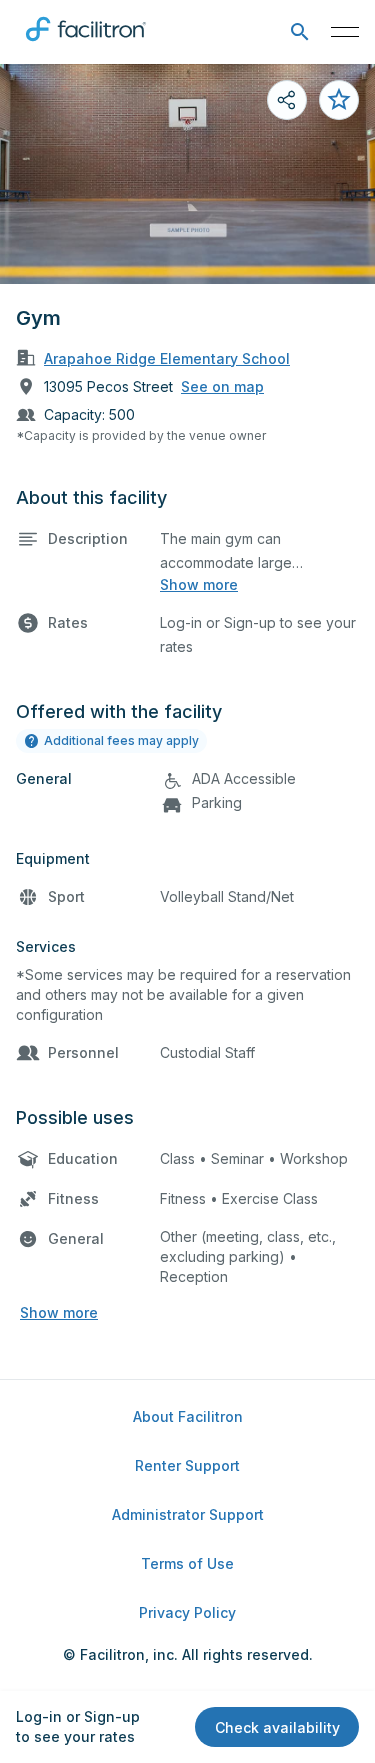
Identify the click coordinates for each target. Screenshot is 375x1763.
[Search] (299, 32)
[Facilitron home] (86, 45)
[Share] (287, 100)
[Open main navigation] (345, 32)
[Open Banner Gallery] (187, 174)
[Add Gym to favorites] (339, 100)
